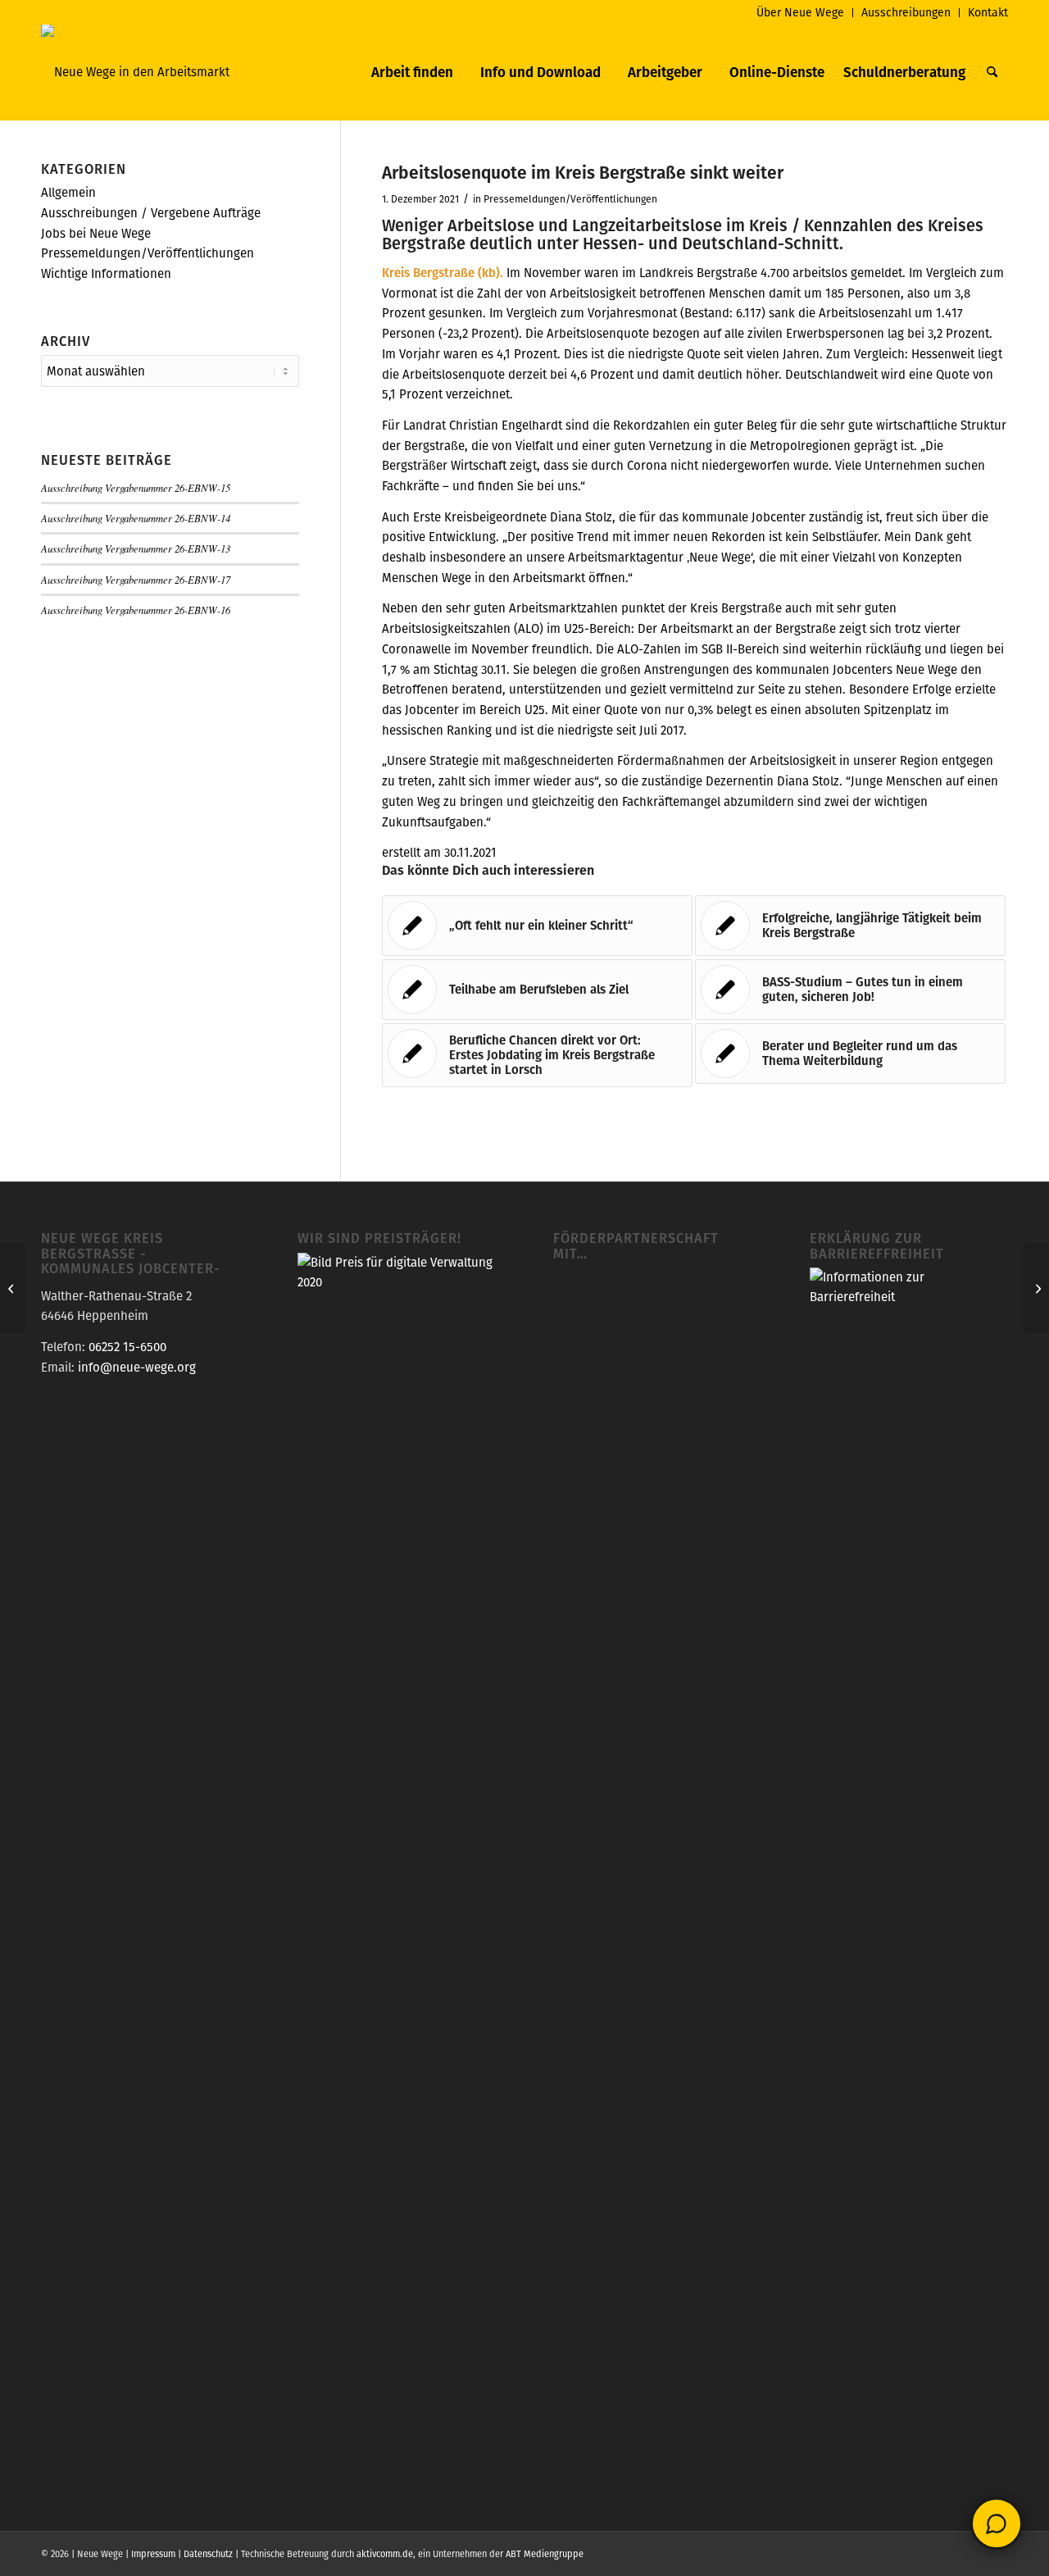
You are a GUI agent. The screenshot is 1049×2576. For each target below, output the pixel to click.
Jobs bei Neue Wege (96, 233)
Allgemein (68, 192)
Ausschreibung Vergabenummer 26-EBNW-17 (136, 579)
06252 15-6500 (127, 1347)
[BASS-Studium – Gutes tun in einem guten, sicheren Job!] (13, 1288)
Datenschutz (208, 2554)
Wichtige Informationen (106, 273)
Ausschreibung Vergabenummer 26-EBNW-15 (136, 487)
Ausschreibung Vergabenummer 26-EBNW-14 (136, 518)
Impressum (153, 2554)
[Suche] (992, 72)
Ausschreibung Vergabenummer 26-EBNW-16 (136, 610)
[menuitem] (801, 13)
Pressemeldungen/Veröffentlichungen (570, 199)
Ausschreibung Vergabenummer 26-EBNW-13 (136, 548)
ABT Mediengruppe (545, 2554)
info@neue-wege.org (137, 1367)
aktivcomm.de (385, 2554)
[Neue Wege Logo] (135, 72)
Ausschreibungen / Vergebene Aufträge (151, 213)
